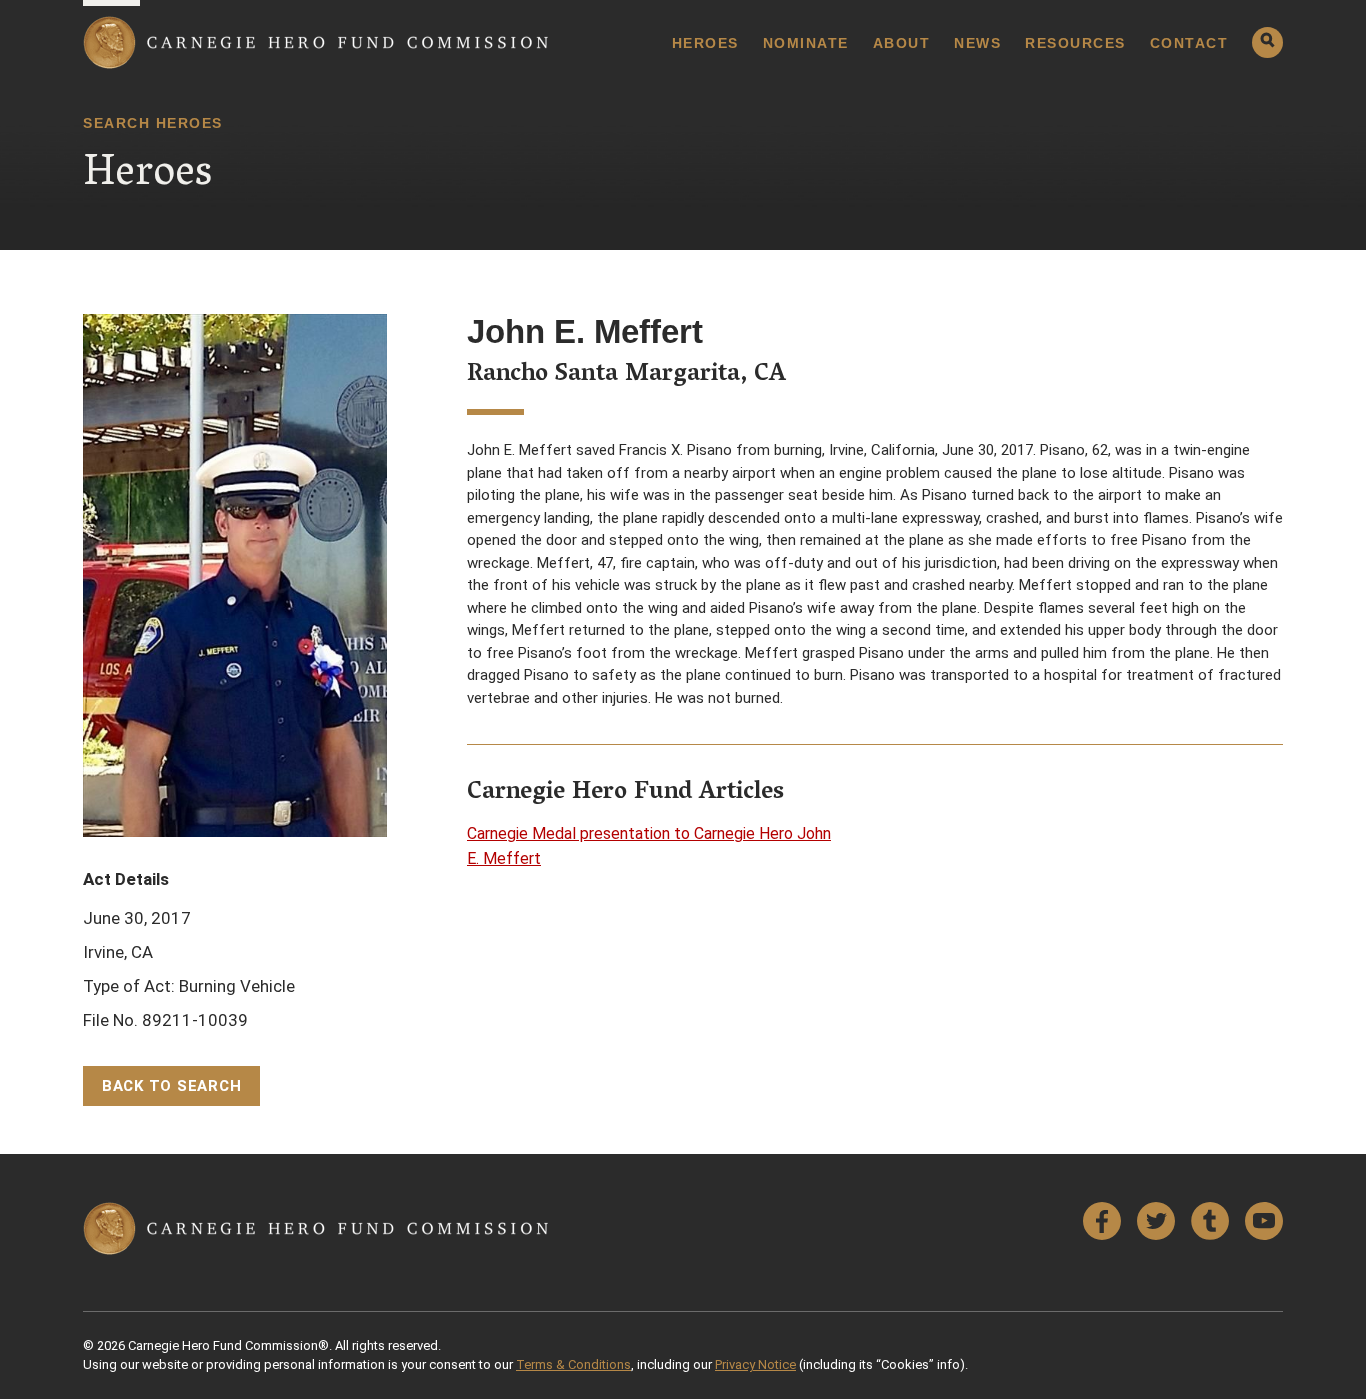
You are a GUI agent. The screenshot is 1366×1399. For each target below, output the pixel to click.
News (977, 43)
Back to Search (172, 1086)
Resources (1075, 43)
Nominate (806, 43)
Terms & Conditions (573, 1364)
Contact (1189, 43)
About (902, 43)
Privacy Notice (755, 1364)
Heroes (705, 43)
